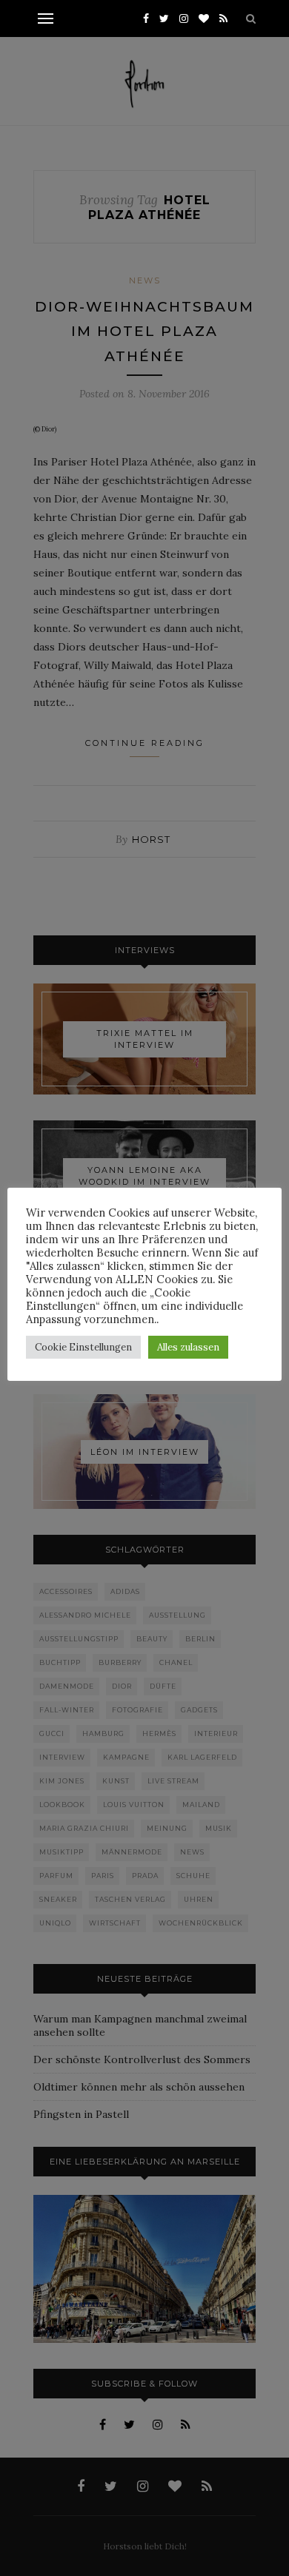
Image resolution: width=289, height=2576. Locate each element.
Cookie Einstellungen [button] (83, 1347)
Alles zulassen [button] (188, 1347)
